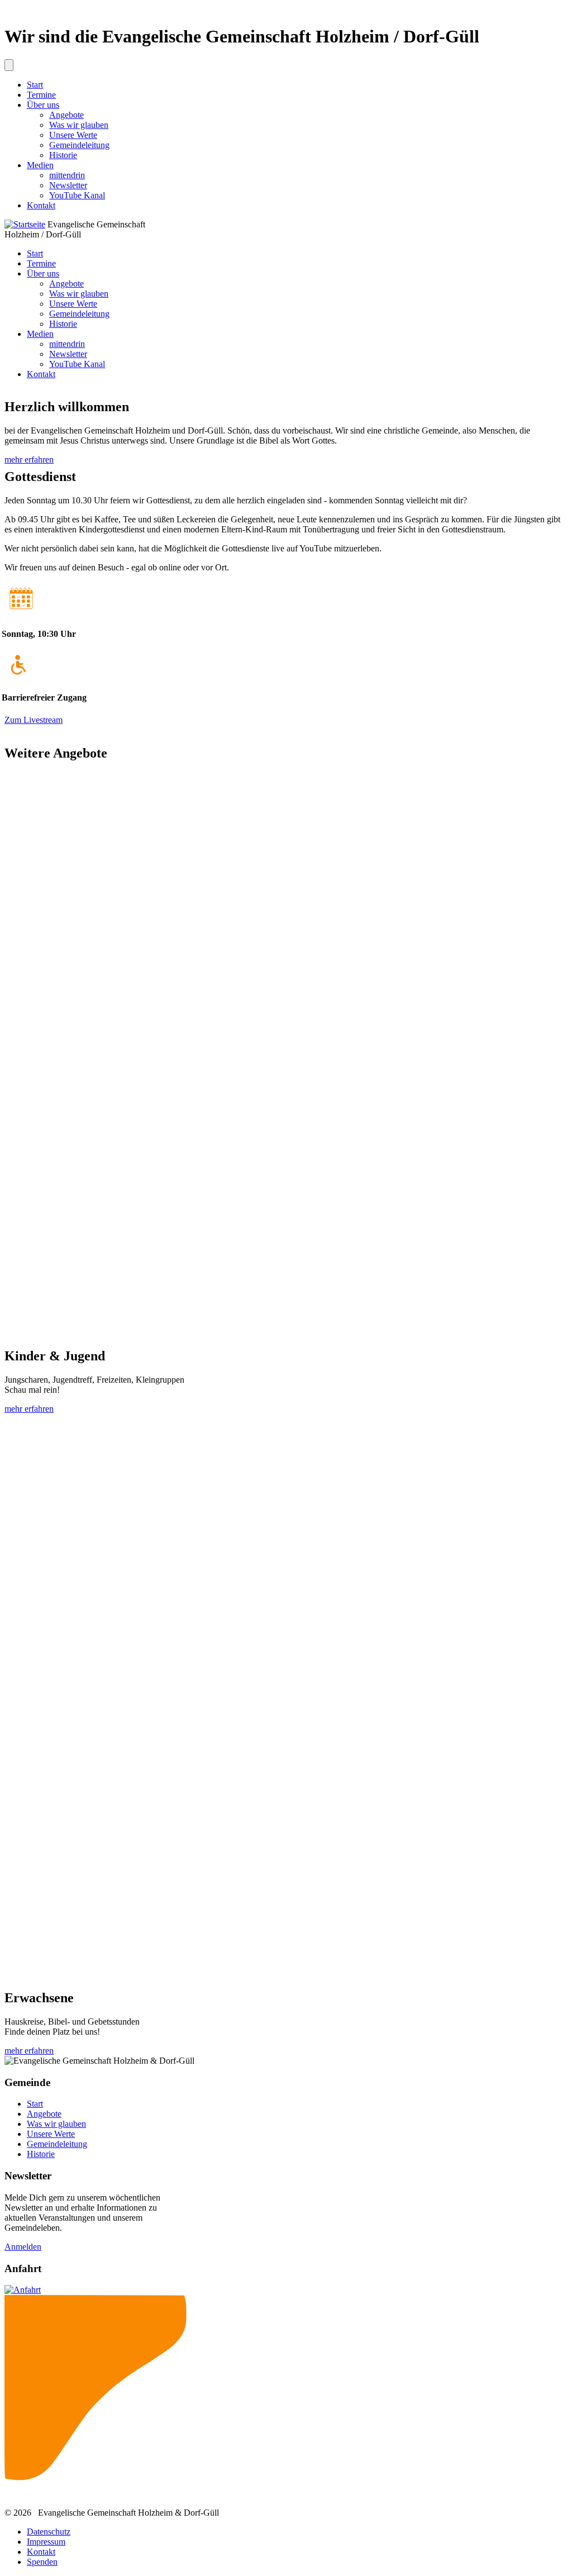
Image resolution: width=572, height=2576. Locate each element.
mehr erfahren (29, 460)
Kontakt (41, 205)
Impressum (46, 2542)
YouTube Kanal (77, 195)
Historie (63, 155)
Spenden (42, 2562)
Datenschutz (49, 2532)
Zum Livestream (34, 720)
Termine (41, 95)
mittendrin (67, 175)
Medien (40, 165)
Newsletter (68, 185)
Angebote (66, 115)
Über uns (43, 105)
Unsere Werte (73, 135)
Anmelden (23, 2247)
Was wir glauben (79, 125)
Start (35, 85)
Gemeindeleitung (79, 145)
